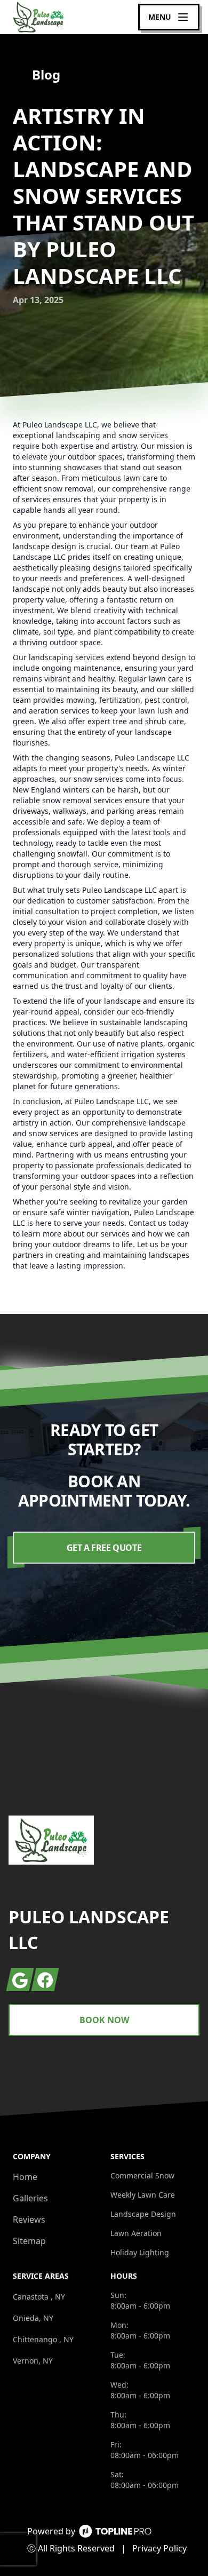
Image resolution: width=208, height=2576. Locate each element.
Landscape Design (143, 2214)
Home (25, 2177)
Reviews (29, 2220)
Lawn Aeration (136, 2233)
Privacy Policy (159, 2548)
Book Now (104, 2020)
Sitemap (29, 2241)
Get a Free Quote (104, 1548)
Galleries (30, 2198)
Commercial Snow (142, 2175)
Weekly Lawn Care (143, 2195)
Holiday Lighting (140, 2252)
